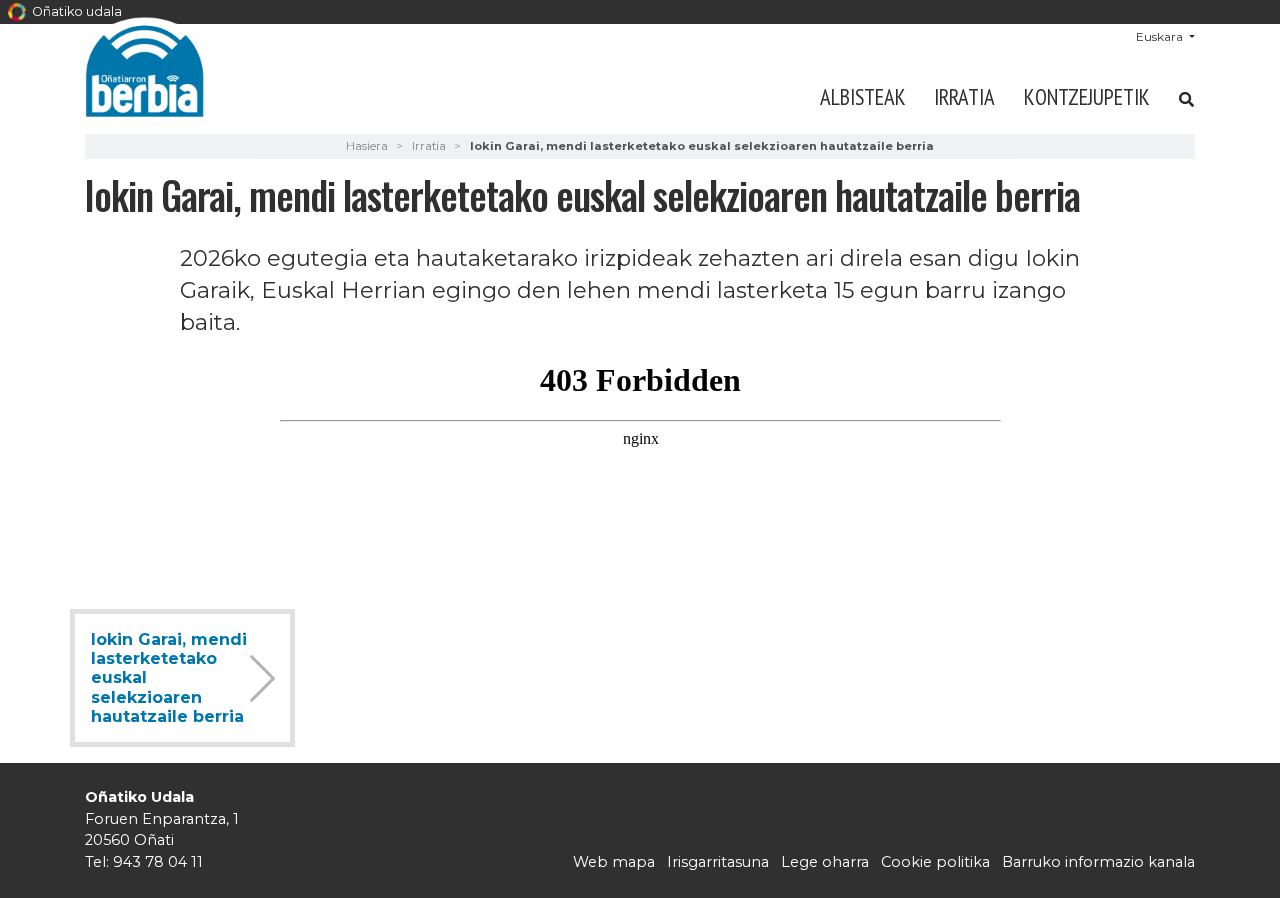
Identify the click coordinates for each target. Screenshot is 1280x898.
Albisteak (863, 96)
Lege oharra (825, 862)
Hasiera (367, 146)
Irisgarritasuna (718, 862)
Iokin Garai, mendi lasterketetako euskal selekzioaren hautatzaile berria (169, 678)
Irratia (964, 96)
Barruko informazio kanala (1098, 862)
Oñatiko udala (75, 11)
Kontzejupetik (1087, 96)
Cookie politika (935, 862)
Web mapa (614, 862)
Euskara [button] (1161, 36)
